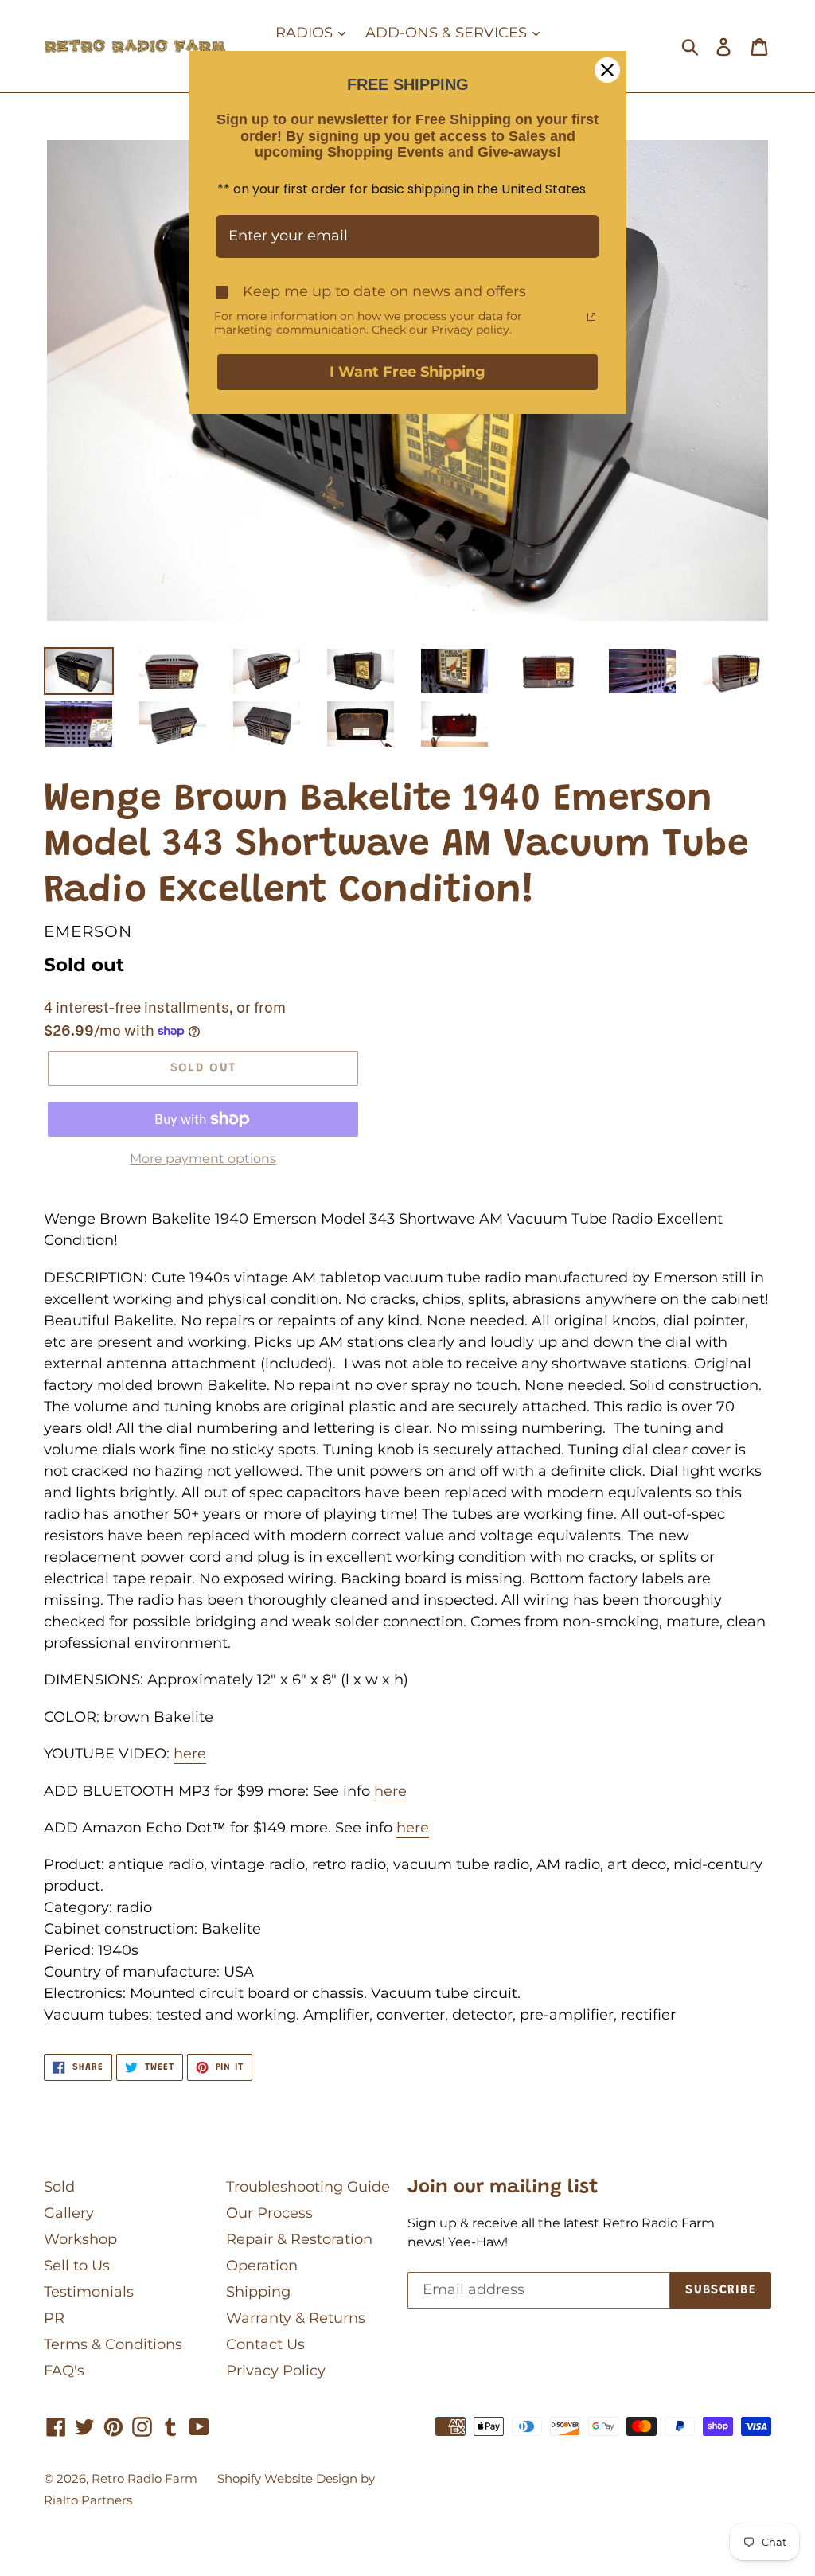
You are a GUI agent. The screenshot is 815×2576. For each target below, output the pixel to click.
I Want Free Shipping (407, 372)
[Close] (607, 70)
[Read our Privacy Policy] (591, 317)
